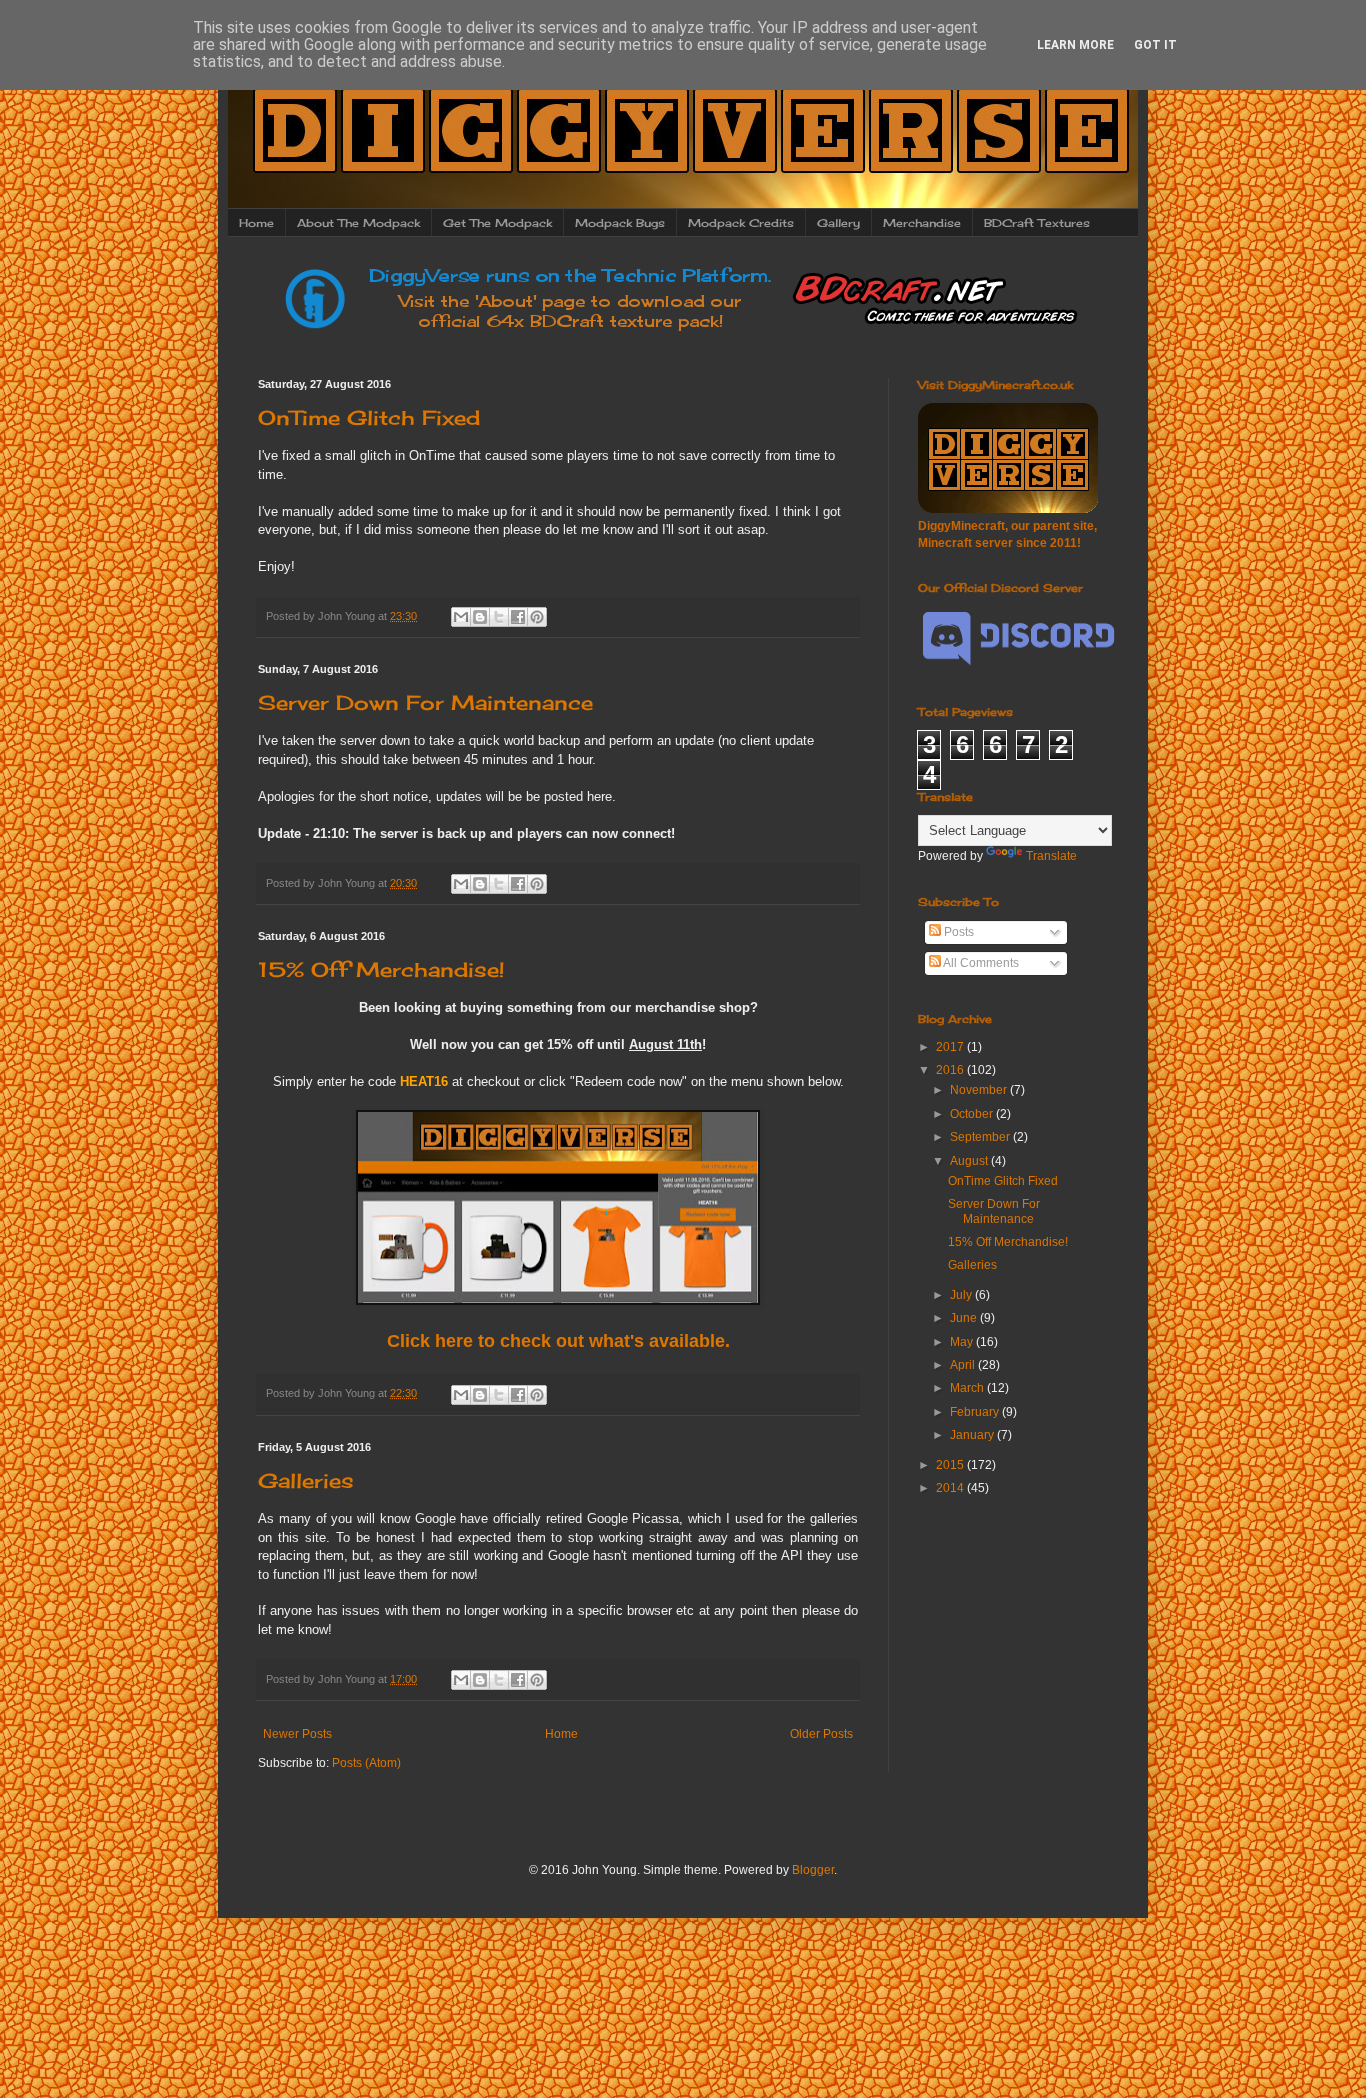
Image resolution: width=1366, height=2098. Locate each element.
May (963, 1342)
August (970, 1161)
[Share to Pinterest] (537, 617)
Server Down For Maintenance (425, 702)
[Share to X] (499, 617)
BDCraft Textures (1037, 223)
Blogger (813, 1870)
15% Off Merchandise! (381, 969)
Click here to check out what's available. (558, 1341)
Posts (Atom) (366, 1763)
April (964, 1365)
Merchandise (922, 223)
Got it (1155, 45)
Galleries (306, 1480)
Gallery (838, 223)
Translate (1051, 856)
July (962, 1295)
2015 (951, 1465)
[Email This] (461, 617)
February (976, 1412)
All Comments (980, 963)
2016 (951, 1070)
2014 (951, 1488)
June (965, 1318)
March (968, 1388)
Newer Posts (297, 1734)
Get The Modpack (497, 223)
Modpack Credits (741, 223)
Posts (957, 932)
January (973, 1435)
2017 (951, 1047)
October (973, 1114)
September (981, 1137)
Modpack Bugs (620, 223)
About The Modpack (358, 223)
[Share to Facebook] (518, 617)
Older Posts (821, 1734)
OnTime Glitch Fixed (369, 417)
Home (256, 223)
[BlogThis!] (480, 617)
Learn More (1075, 45)
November (980, 1090)
